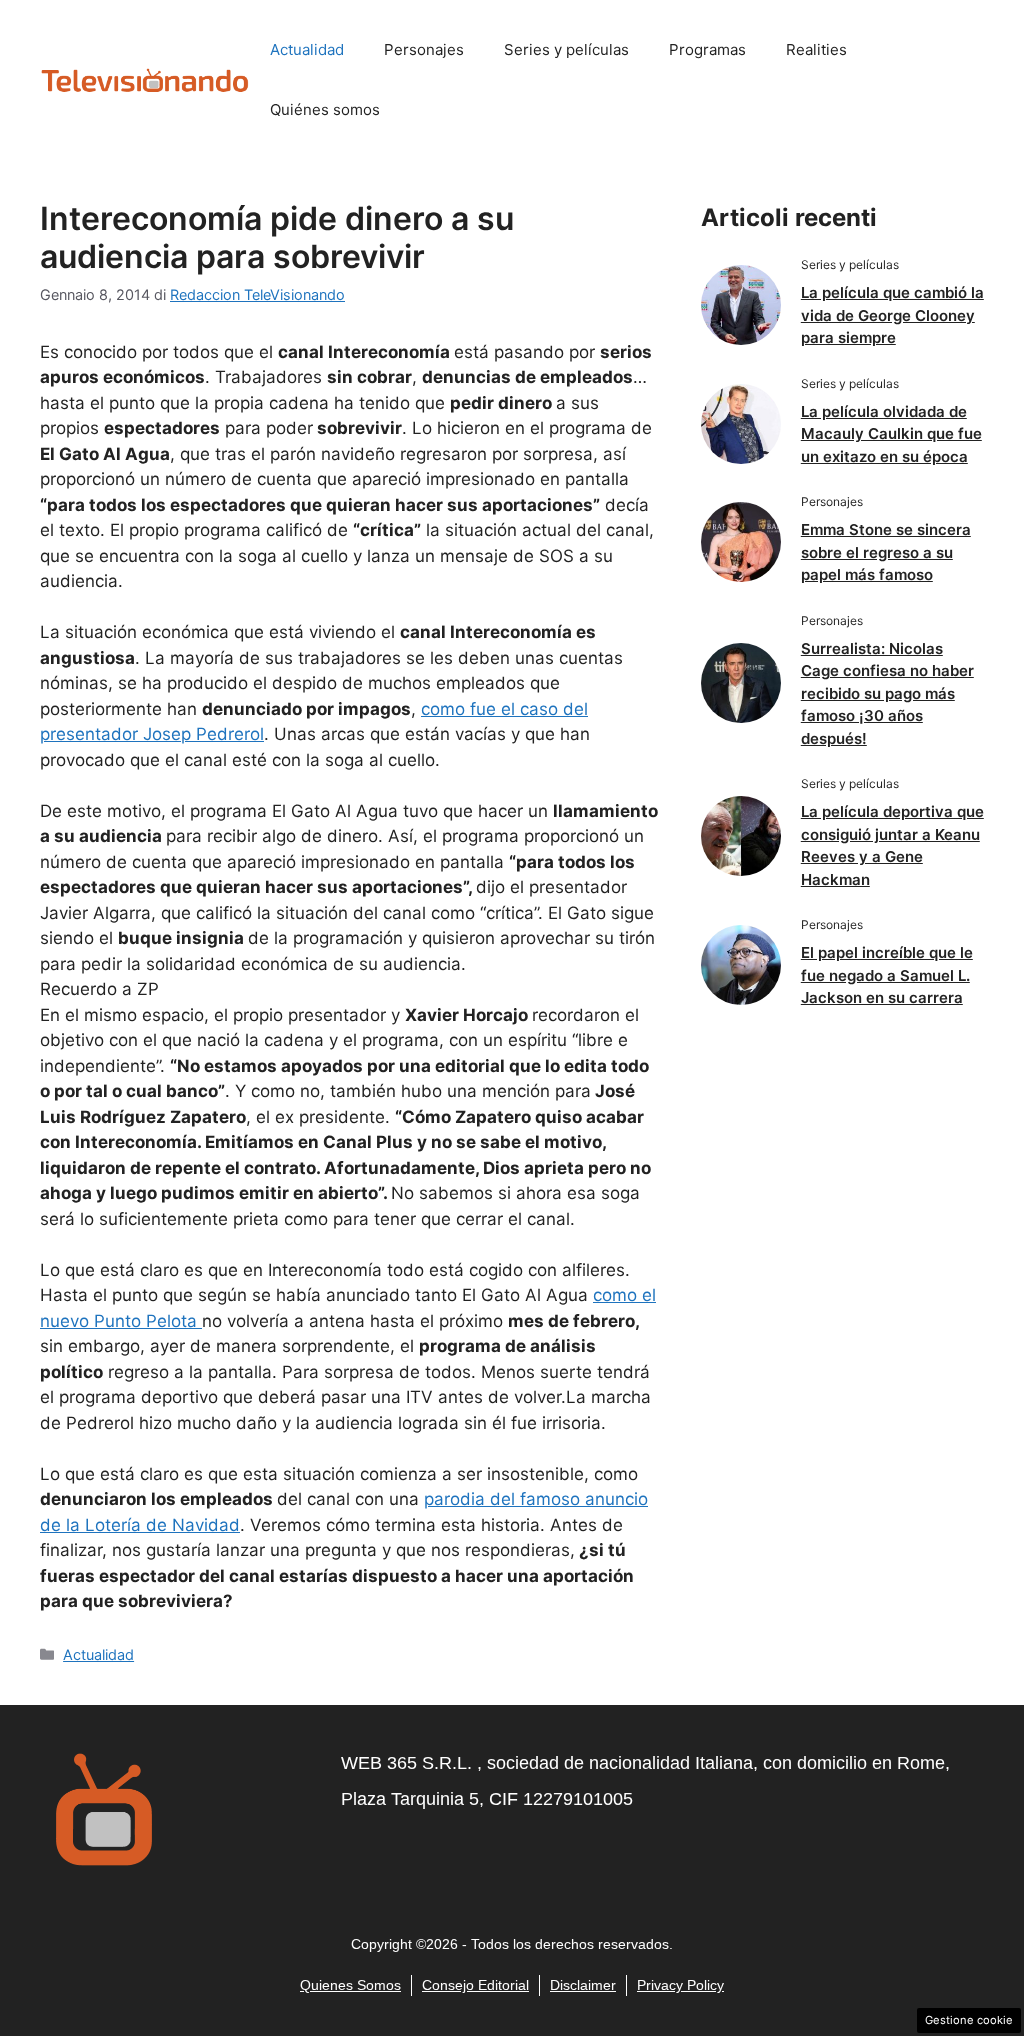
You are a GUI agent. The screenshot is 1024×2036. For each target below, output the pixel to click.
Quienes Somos (350, 1985)
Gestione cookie (969, 2020)
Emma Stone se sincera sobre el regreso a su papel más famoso (886, 552)
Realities (816, 49)
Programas (707, 49)
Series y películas (566, 49)
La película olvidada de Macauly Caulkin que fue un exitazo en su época (891, 434)
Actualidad (307, 49)
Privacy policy (680, 1985)
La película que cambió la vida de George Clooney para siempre (892, 315)
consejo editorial (475, 1985)
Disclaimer (583, 1985)
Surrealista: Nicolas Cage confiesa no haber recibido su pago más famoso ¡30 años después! (887, 693)
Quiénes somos (325, 109)
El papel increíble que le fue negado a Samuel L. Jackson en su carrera (887, 975)
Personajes (424, 49)
